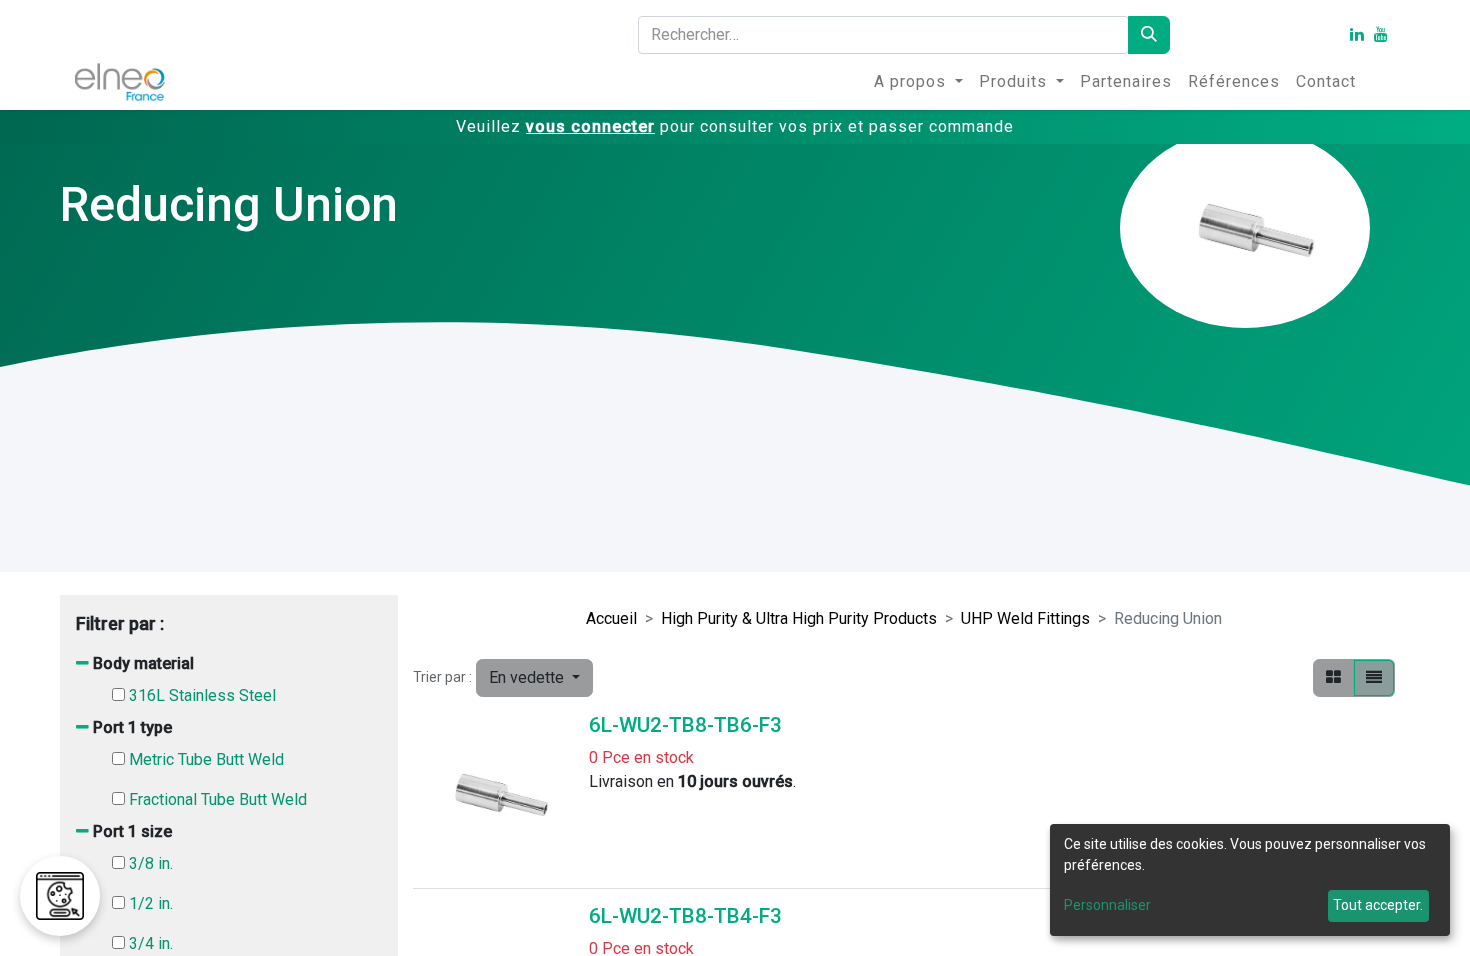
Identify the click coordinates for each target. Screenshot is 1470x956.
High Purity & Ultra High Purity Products (799, 618)
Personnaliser (1107, 905)
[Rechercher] (1149, 35)
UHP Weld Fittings (1025, 618)
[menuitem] (918, 82)
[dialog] (1250, 880)
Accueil (611, 618)
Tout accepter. (1378, 905)
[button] (534, 678)
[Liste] (1374, 678)
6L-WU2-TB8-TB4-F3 (685, 916)
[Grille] (1333, 678)
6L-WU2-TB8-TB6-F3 (685, 725)
